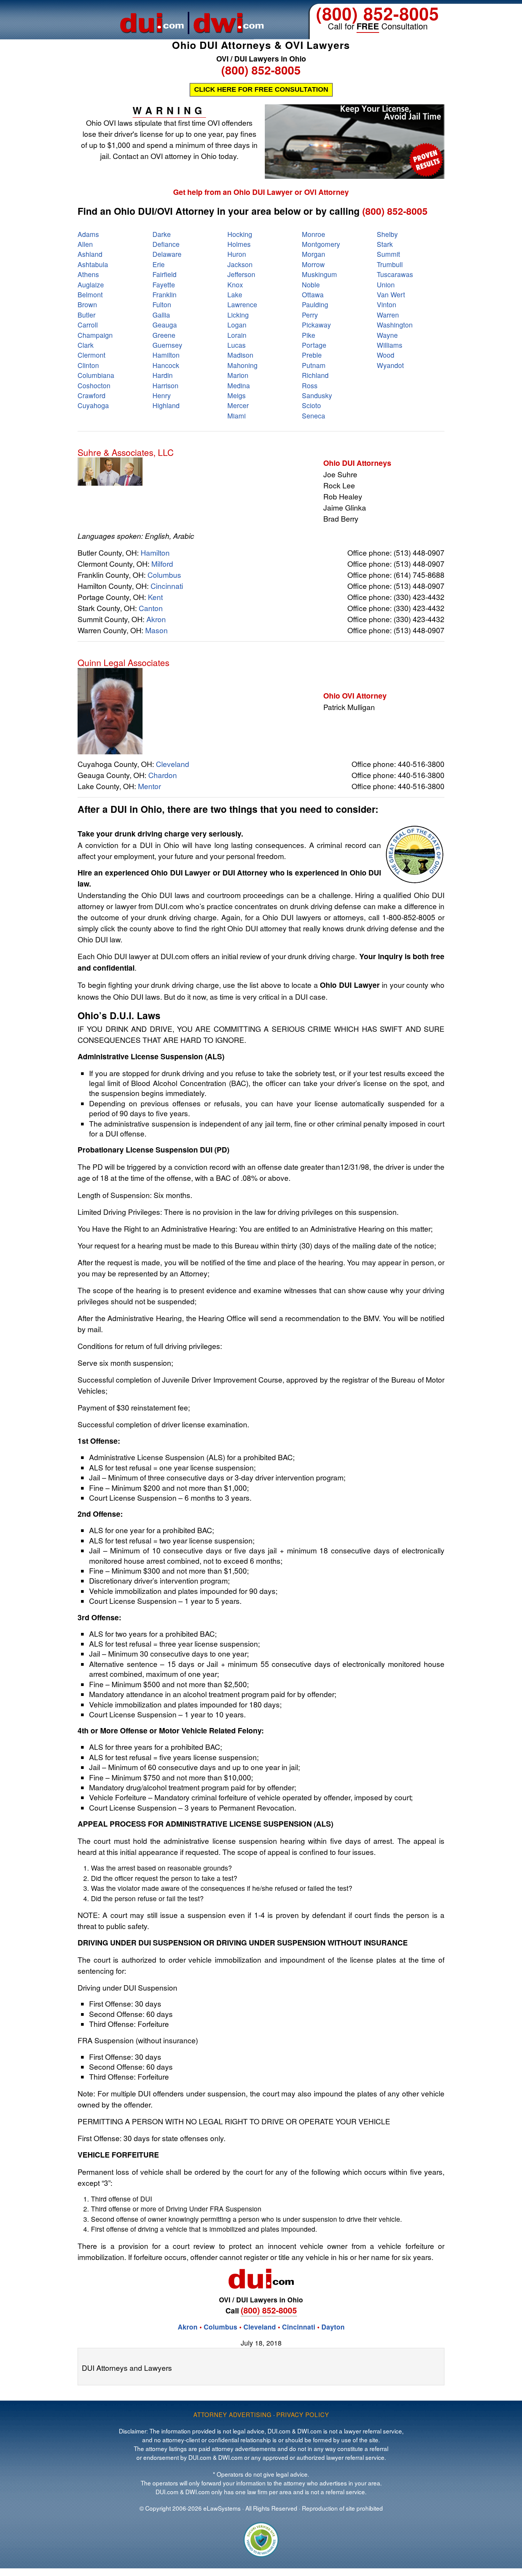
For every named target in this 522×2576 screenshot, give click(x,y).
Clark (86, 345)
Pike (309, 335)
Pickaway (316, 325)
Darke (162, 234)
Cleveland (173, 764)
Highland (166, 405)
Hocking (240, 234)
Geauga (165, 325)
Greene (164, 335)
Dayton (333, 2327)
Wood (386, 355)
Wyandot (390, 365)
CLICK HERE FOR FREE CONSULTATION (261, 89)
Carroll (88, 325)
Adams (88, 234)
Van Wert (391, 294)
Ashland (90, 254)
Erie (159, 264)
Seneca (314, 416)
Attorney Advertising (233, 2414)
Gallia (161, 315)
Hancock (166, 365)
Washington (395, 325)
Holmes (239, 244)
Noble (311, 285)
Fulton (162, 304)
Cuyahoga (93, 405)
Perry (310, 315)
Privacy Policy (303, 2414)
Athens (88, 274)
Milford (162, 563)
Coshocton (94, 385)
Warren (388, 315)
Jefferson (241, 274)
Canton (151, 608)
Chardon (163, 775)
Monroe (314, 234)
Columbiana (96, 375)
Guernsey (167, 345)
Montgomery (321, 244)
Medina (239, 385)
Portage (314, 345)
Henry (162, 395)
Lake (235, 294)
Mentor (149, 786)
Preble (312, 355)
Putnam (314, 365)
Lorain (237, 335)
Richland (315, 375)
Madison (240, 355)
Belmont (90, 294)
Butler (87, 315)
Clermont (92, 355)
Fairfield (165, 274)
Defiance (166, 244)
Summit (388, 254)
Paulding (315, 304)
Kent (155, 597)
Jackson (240, 264)
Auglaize (91, 285)
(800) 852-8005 (378, 13)
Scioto (311, 405)
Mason (156, 630)
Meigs (237, 395)
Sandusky (317, 395)
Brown (87, 304)
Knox (235, 285)
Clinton (88, 365)
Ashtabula (93, 264)
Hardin (163, 375)
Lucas (237, 345)
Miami (237, 416)
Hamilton (166, 355)
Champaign (95, 335)
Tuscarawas (395, 274)
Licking (238, 315)
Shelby (387, 234)
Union (386, 285)
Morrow (313, 264)
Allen (85, 244)
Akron (156, 619)
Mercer (238, 405)
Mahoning (242, 365)
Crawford (92, 395)
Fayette (164, 285)
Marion (238, 375)
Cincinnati (167, 586)
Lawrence (242, 304)
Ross (310, 385)
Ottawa (313, 294)
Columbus (164, 575)
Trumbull (390, 264)
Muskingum (319, 274)
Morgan (314, 254)
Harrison (165, 385)
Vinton (387, 304)
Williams (390, 345)
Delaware (167, 254)
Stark (385, 244)
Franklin (165, 294)
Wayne (387, 335)
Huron (237, 254)
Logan (237, 325)
